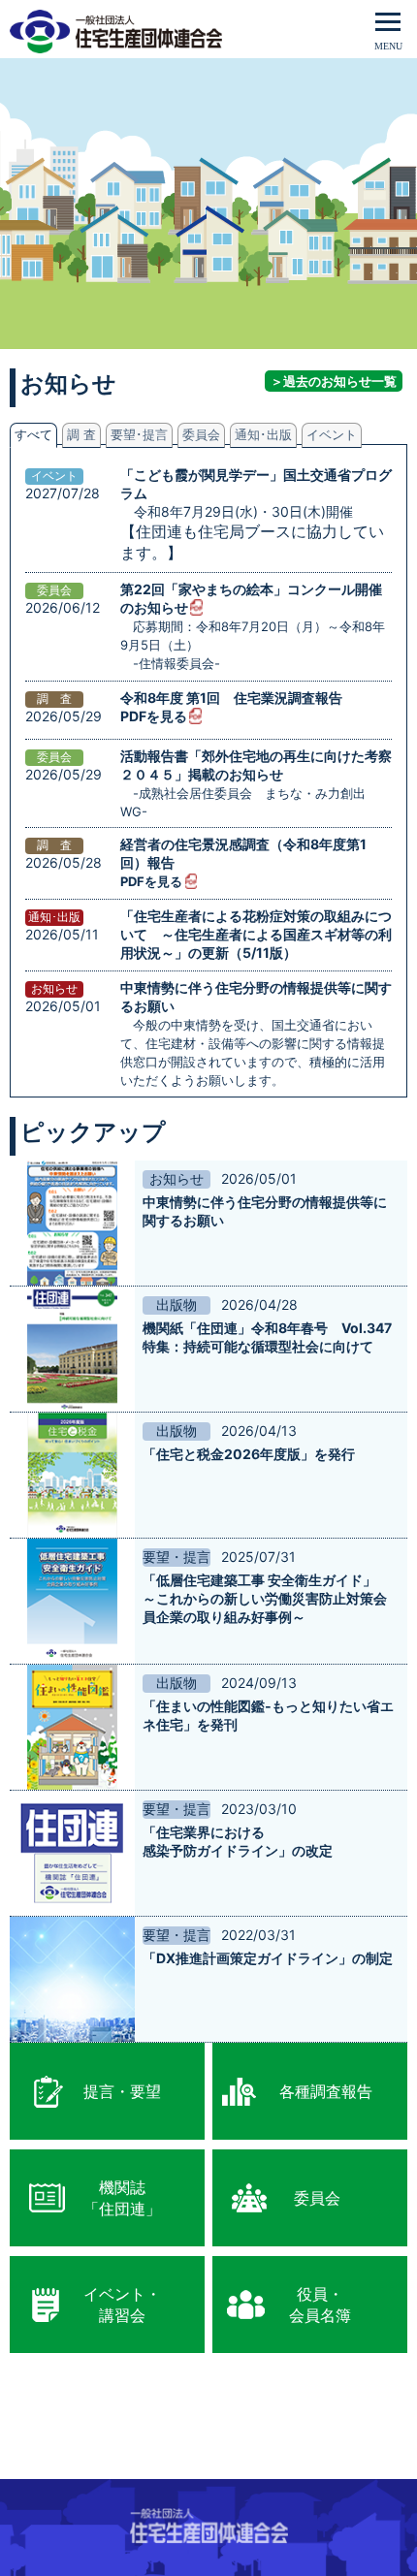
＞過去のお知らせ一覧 (334, 381)
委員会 (317, 2198)
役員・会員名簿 (320, 2305)
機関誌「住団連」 (122, 2198)
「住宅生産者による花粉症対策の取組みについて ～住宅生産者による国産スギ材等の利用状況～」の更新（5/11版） (256, 934)
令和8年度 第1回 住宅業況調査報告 (231, 698)
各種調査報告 (326, 2091)
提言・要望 (122, 2091)
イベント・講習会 (122, 2305)
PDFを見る (154, 716)
